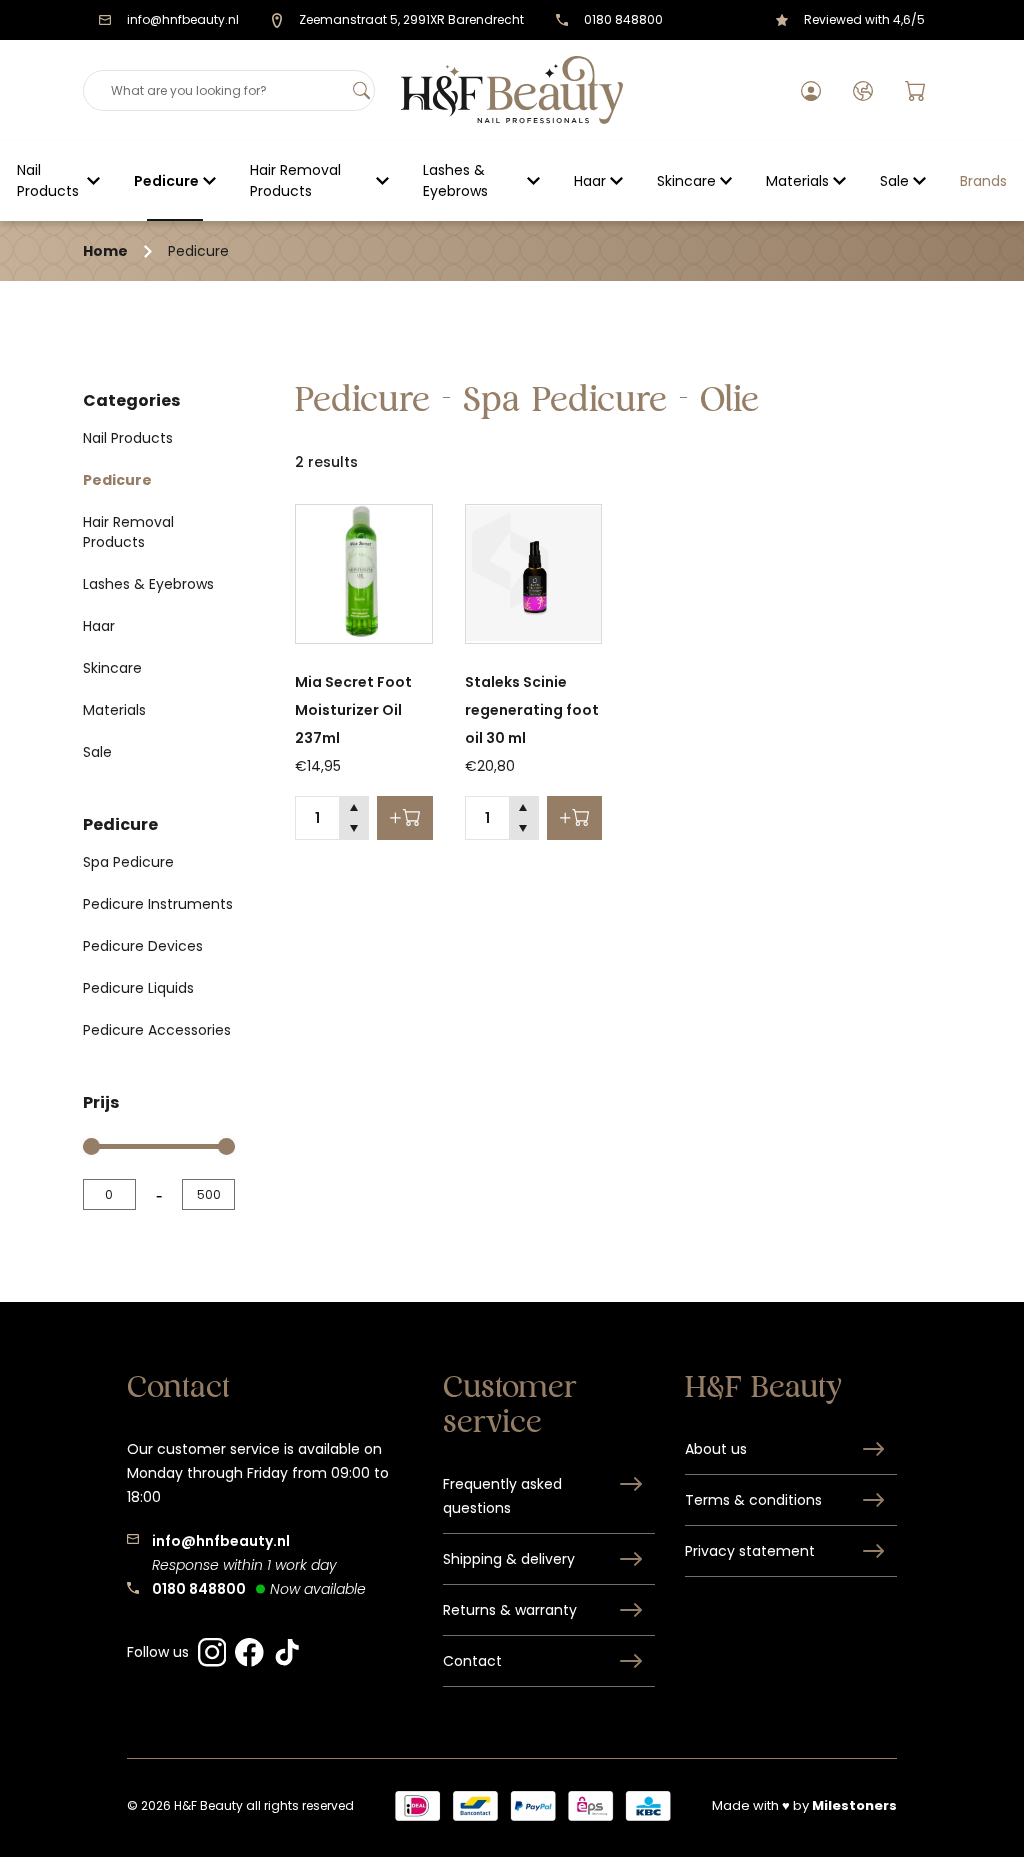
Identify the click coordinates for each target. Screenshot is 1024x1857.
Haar (590, 181)
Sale (894, 181)
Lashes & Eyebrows (455, 180)
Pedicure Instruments (158, 904)
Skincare (686, 181)
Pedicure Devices (143, 946)
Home (105, 251)
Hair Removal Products (295, 180)
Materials (797, 181)
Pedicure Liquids (138, 988)
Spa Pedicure (128, 862)
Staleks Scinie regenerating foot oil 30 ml (532, 710)
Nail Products (48, 180)
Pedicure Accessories (157, 1030)
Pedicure (166, 181)
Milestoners (854, 1805)
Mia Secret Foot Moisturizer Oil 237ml (353, 710)
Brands (983, 181)
